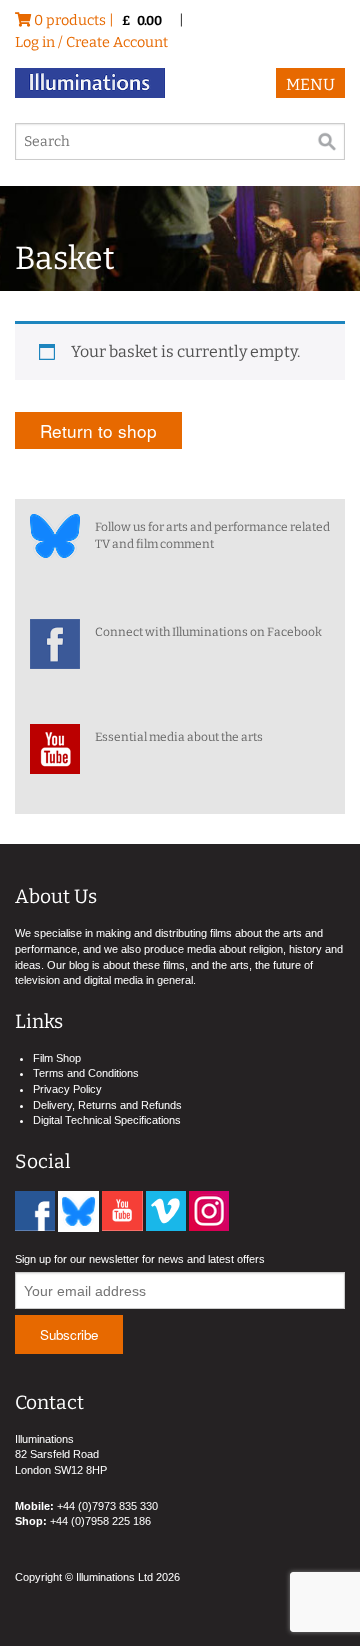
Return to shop (98, 430)
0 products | (96, 20)
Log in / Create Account (91, 42)
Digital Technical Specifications (107, 1120)
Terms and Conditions (86, 1073)
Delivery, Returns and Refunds (107, 1105)
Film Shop (57, 1058)
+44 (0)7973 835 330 (107, 1506)
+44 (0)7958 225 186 (100, 1521)
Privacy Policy (67, 1089)
